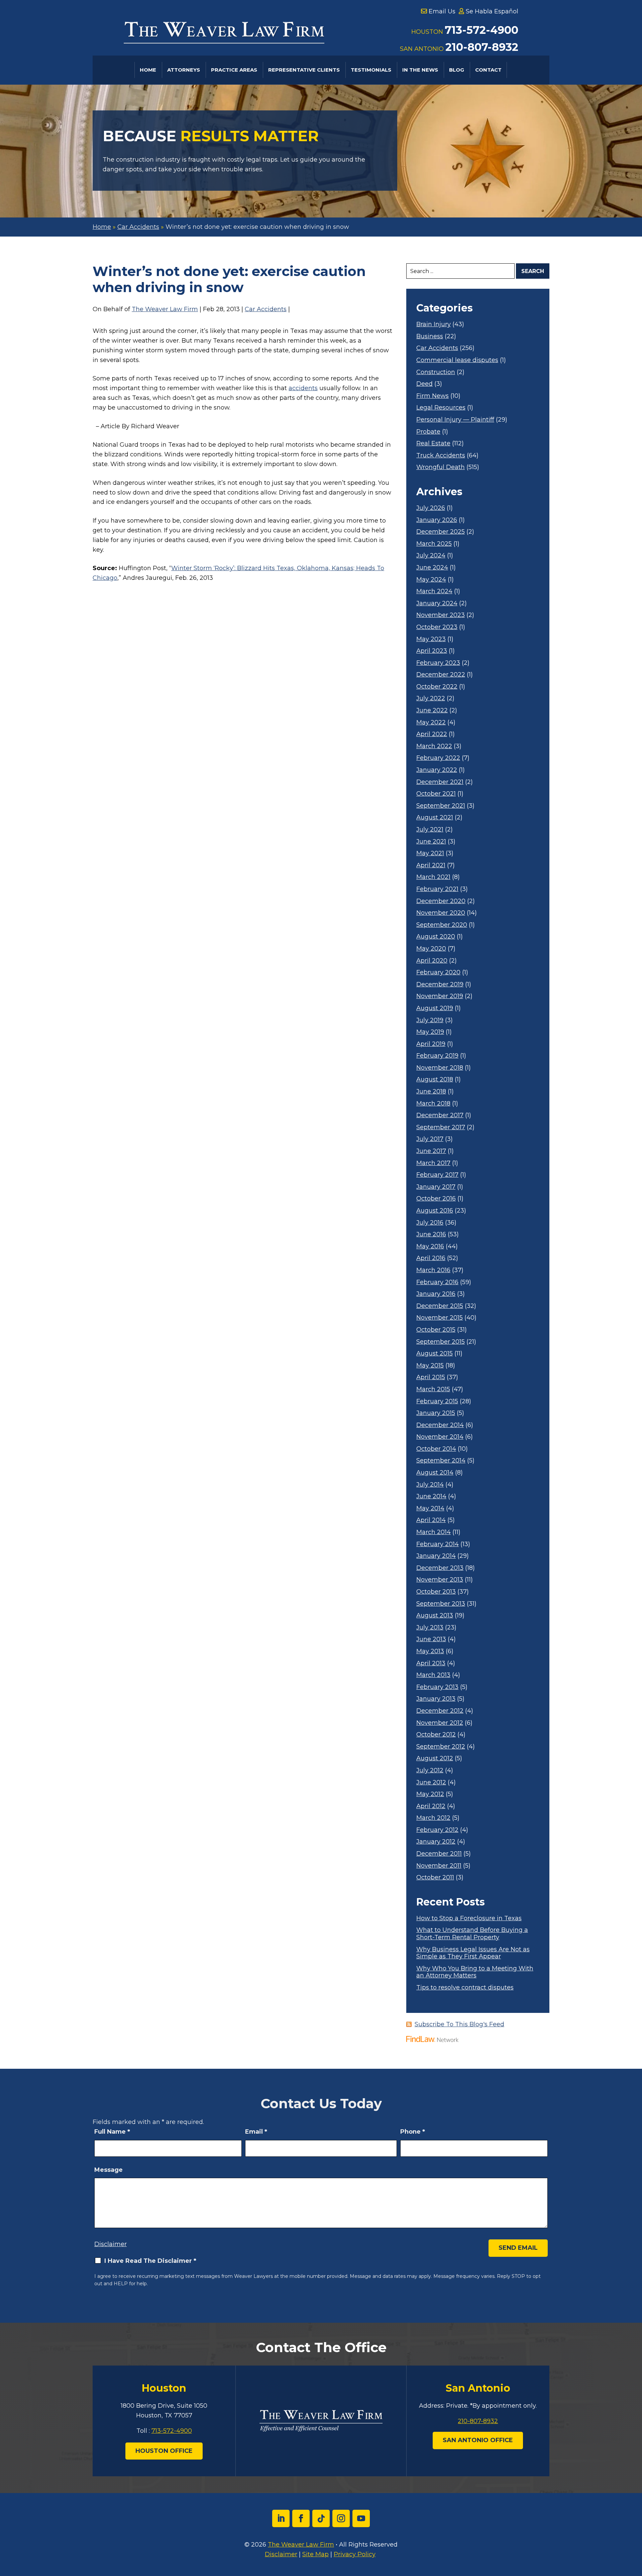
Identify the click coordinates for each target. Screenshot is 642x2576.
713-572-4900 (481, 30)
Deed (424, 384)
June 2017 (431, 1151)
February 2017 (437, 1175)
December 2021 (440, 782)
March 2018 (433, 1104)
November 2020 (441, 913)
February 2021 (437, 889)
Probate (428, 432)
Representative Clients (304, 70)
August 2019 (435, 1008)
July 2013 (430, 1628)
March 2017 (433, 1163)
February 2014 (438, 1544)
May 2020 (431, 949)
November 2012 (440, 1723)
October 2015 (436, 1330)
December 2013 (440, 1568)
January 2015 (436, 1413)
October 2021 (436, 794)
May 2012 (430, 1794)
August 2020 (436, 937)
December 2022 (441, 675)
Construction (436, 372)
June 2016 (431, 1234)
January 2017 (436, 1187)
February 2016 (437, 1282)
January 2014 (436, 1556)
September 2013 (441, 1604)
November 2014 (440, 1437)
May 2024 (431, 580)
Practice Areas (234, 70)
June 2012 (431, 1783)
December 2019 (440, 985)
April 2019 (431, 1044)
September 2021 (441, 806)
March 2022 (434, 746)
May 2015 (430, 1366)
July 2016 (430, 1223)
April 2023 (432, 651)
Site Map (315, 2554)
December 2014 (440, 1425)
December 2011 (439, 1854)
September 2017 (441, 1127)
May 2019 (430, 1032)
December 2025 (441, 532)
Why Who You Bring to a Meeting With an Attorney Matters (475, 1972)
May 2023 (431, 639)
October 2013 (436, 1592)
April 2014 (431, 1520)
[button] (635, 2527)
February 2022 (438, 758)
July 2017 (430, 1139)
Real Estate (433, 443)
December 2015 (440, 1306)
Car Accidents (266, 309)
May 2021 (430, 853)
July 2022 (431, 698)
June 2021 (431, 842)
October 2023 (437, 627)
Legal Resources (441, 408)
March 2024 (434, 591)
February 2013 (437, 1687)
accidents (303, 388)
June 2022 (432, 710)
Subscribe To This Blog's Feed (459, 2024)
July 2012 (430, 1770)
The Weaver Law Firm (165, 309)
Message (109, 2170)
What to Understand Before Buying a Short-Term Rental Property (472, 1934)
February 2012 (437, 1830)
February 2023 (438, 663)
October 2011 (435, 1878)
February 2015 (437, 1401)
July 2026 (431, 508)
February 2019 (437, 1056)
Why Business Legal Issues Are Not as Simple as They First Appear (473, 1953)
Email (256, 2132)
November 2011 (439, 1866)
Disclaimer (111, 2244)
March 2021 (433, 877)
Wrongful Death (441, 467)
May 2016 (430, 1247)
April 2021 (431, 865)
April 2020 (432, 961)
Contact (488, 70)
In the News (420, 70)
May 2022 (431, 723)
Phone (413, 2132)
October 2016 (436, 1199)
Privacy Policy (355, 2554)
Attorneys (184, 70)
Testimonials (371, 70)
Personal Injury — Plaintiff (455, 420)
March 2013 (433, 1675)
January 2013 (436, 1699)
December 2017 (440, 1115)
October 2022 (437, 687)
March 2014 (434, 1532)
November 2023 (441, 615)
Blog (457, 70)
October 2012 (436, 1735)
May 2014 (430, 1508)
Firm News (433, 396)
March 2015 (433, 1389)
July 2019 (430, 1020)
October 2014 (436, 1449)
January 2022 (437, 770)
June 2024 (432, 568)
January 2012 (436, 1842)
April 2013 (431, 1663)
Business (430, 336)
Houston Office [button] (164, 2451)
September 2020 (442, 925)
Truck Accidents (441, 456)
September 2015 (441, 1342)
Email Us (442, 11)
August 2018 (435, 1080)
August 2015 (435, 1354)
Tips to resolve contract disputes (465, 1988)
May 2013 (430, 1651)
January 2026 (437, 520)
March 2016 (433, 1270)
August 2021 (435, 818)
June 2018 (431, 1092)
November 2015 (440, 1318)
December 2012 (440, 1711)
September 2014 (441, 1461)
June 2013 (431, 1639)
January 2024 (437, 603)
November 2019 (440, 996)
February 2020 (438, 972)
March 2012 (433, 1818)
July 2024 (431, 556)
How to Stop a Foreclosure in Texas (469, 1918)
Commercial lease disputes (457, 360)
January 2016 (436, 1294)
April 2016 (431, 1258)
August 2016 (435, 1211)
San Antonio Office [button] (478, 2440)
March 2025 (434, 544)
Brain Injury (434, 324)
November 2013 (440, 1580)
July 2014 (430, 1485)
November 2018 (440, 1068)
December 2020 (441, 901)
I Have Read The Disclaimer (150, 2261)
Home (148, 70)
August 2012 (435, 1758)
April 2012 (431, 1806)
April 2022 (432, 734)
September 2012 (441, 1747)
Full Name (112, 2132)
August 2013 (435, 1616)
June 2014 (431, 1496)
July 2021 (430, 830)
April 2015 (431, 1377)
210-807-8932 (482, 47)
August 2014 (435, 1473)
